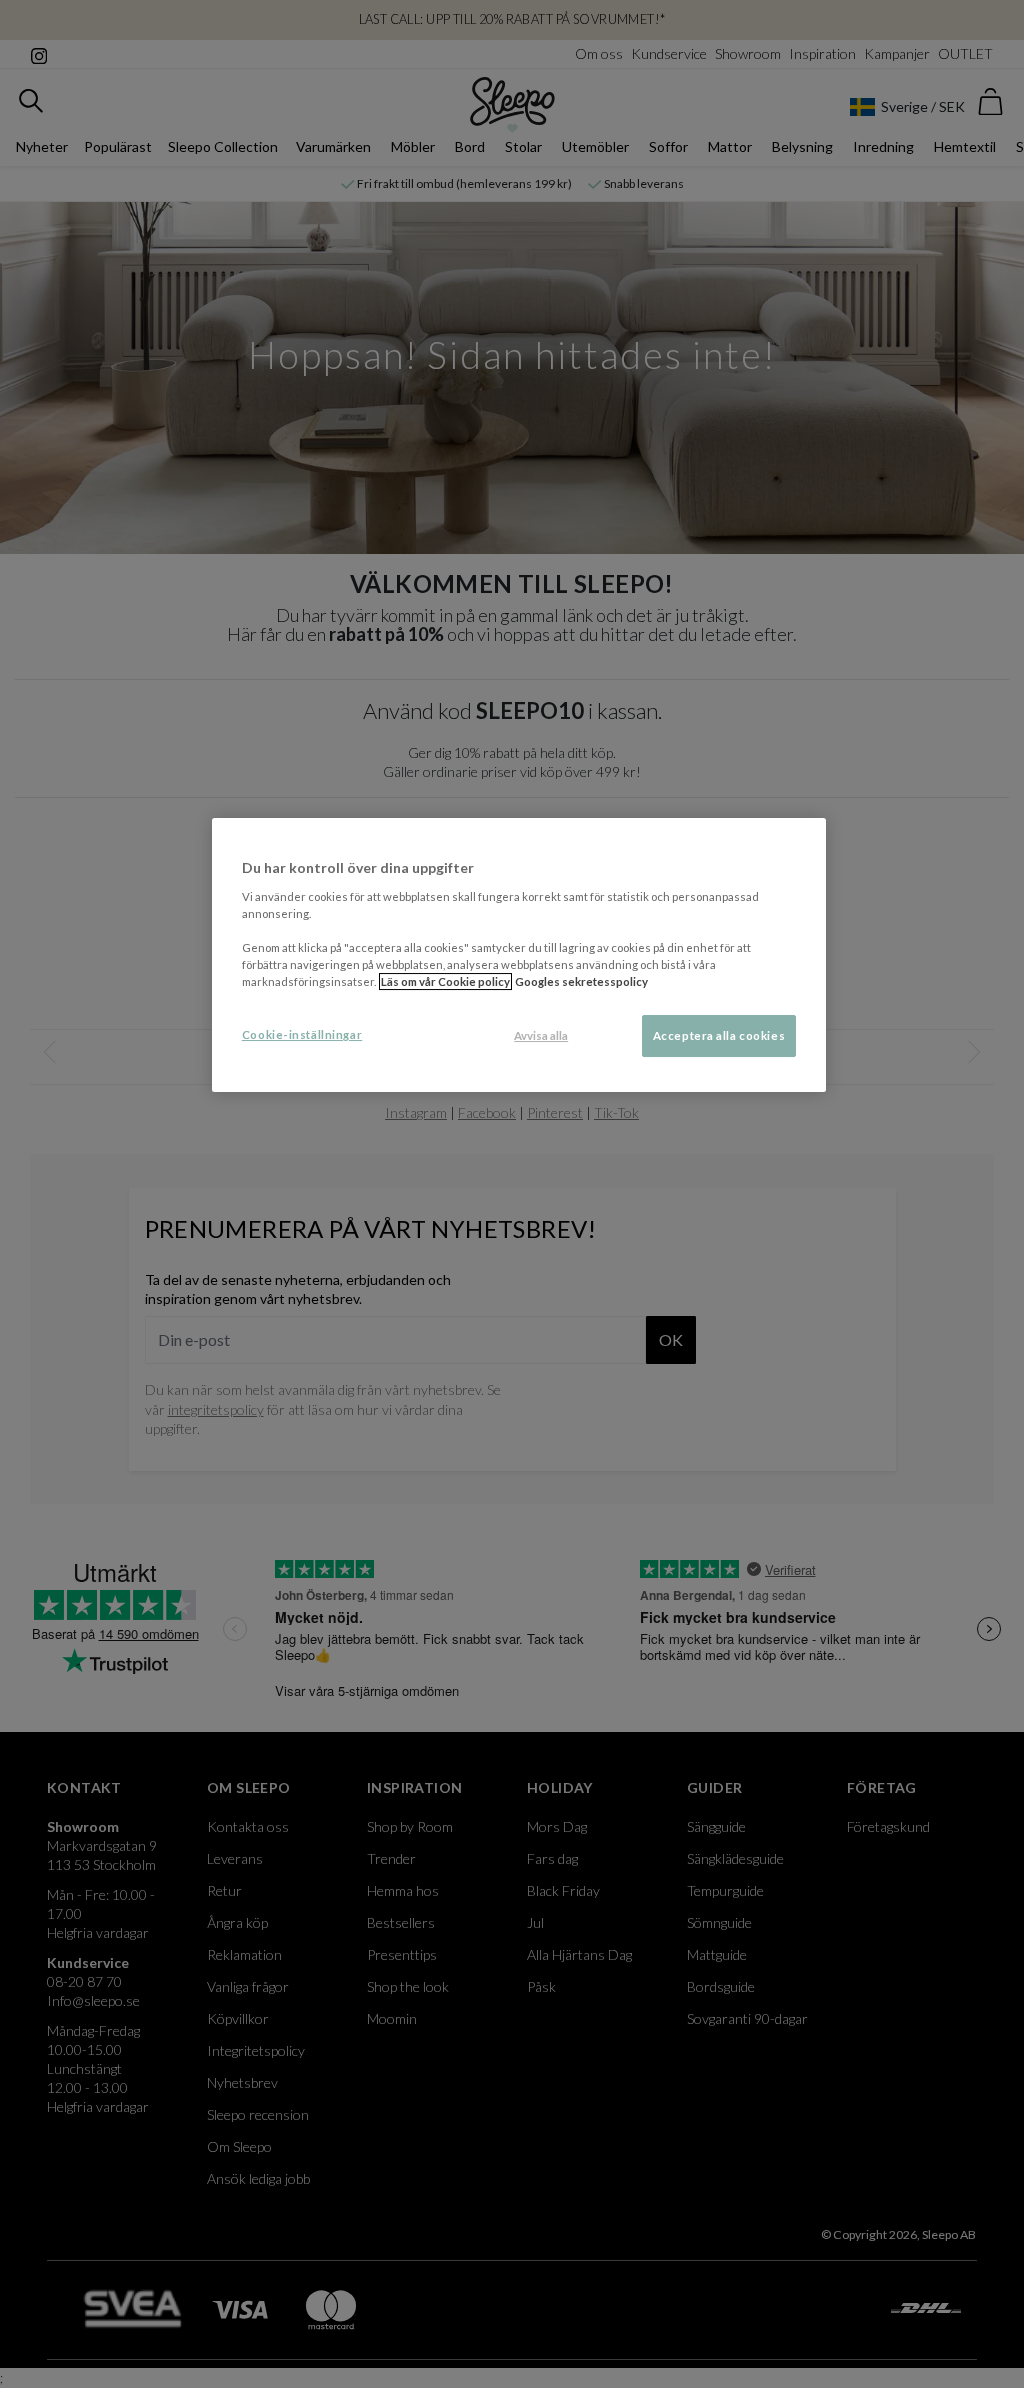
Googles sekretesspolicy (581, 981)
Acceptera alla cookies (719, 1035)
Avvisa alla (541, 1035)
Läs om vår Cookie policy (445, 981)
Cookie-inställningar (302, 1034)
